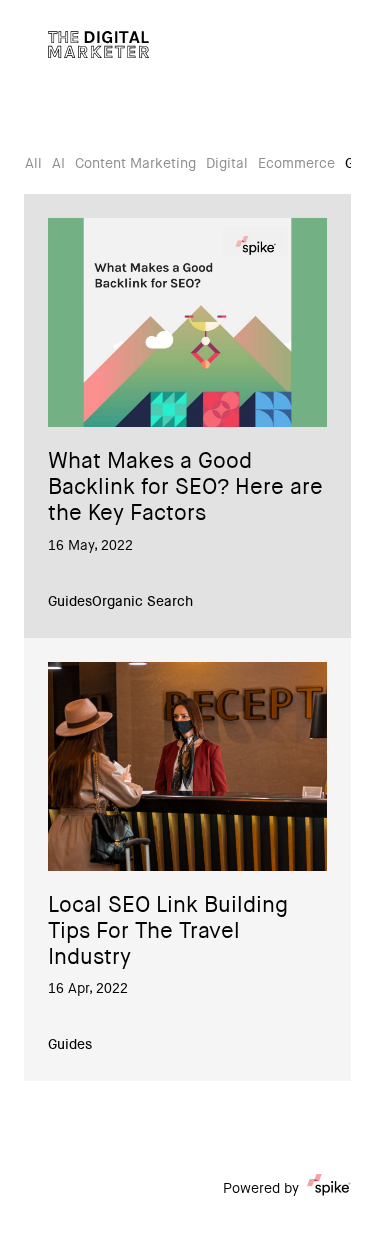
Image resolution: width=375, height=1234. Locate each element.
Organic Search (142, 603)
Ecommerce (296, 165)
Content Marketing (135, 165)
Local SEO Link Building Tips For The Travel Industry (168, 933)
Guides (70, 603)
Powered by (261, 1190)
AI (58, 165)
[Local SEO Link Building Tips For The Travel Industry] (187, 766)
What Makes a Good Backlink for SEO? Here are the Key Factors (185, 489)
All (33, 165)
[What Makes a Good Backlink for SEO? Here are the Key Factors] (187, 322)
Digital (227, 165)
